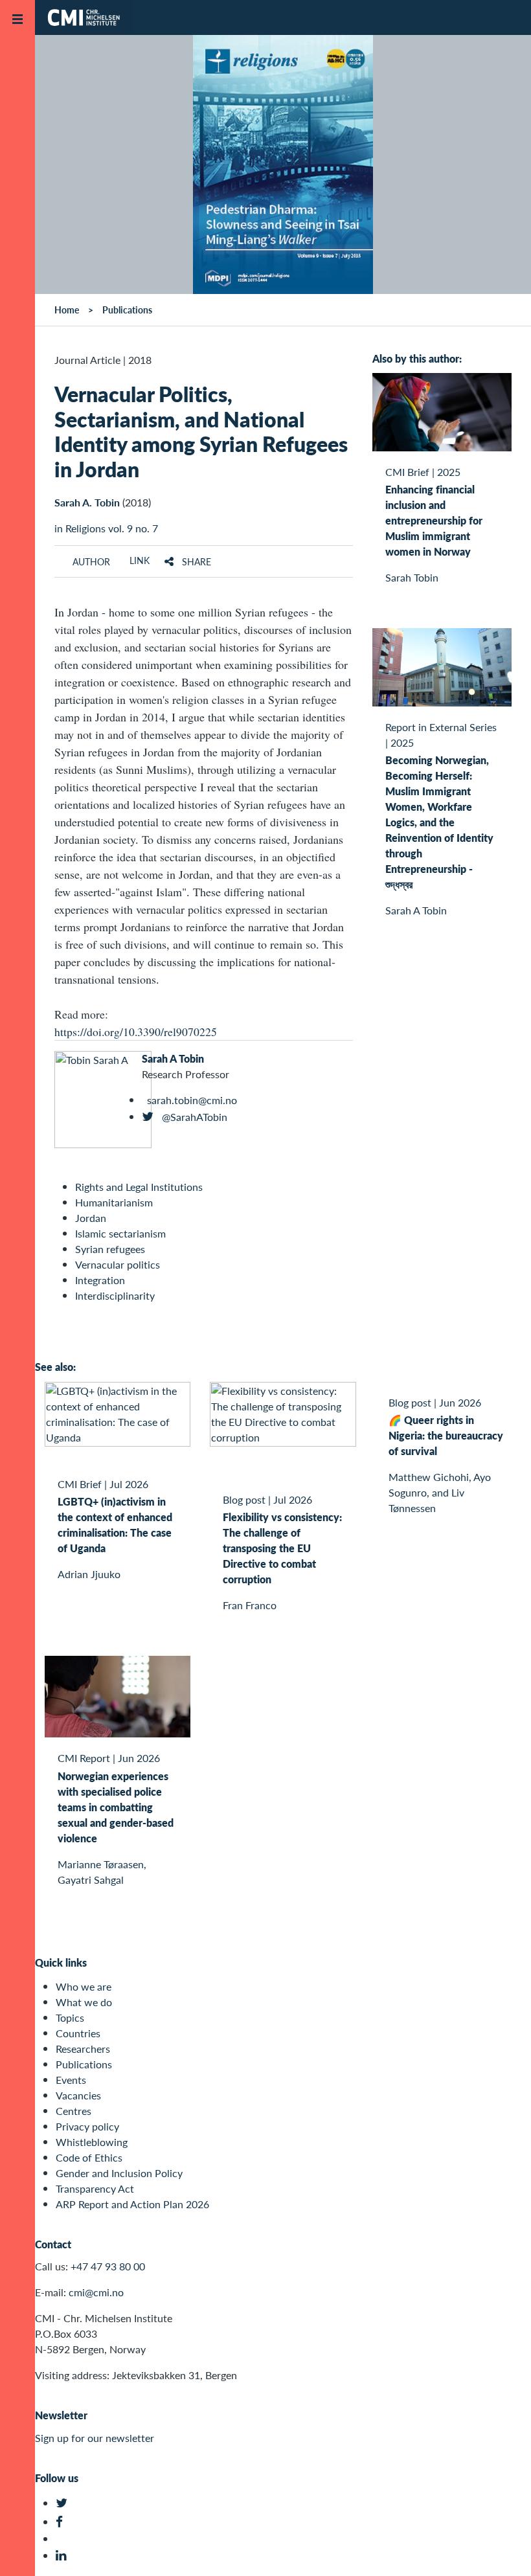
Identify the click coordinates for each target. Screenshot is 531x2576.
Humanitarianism (114, 1202)
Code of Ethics (89, 2157)
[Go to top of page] (502, 2549)
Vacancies (78, 2095)
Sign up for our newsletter (95, 2438)
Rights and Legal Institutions (139, 1187)
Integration (100, 1280)
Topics (70, 2017)
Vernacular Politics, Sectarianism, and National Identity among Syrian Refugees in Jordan (201, 431)
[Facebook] (63, 2522)
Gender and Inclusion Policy (119, 2173)
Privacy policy (87, 2126)
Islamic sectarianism (120, 1233)
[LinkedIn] (63, 2556)
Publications (84, 2064)
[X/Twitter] (63, 2503)
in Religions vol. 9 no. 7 (106, 528)
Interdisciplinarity (115, 1295)
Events (71, 2080)
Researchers (83, 2049)
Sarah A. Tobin (87, 502)
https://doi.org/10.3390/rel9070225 (136, 1032)
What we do (84, 2002)
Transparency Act (95, 2188)
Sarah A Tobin (173, 1058)
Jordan (91, 1218)
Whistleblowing (92, 2142)
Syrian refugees (110, 1249)
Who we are (84, 1986)
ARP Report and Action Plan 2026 (132, 2204)
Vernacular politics (118, 1264)
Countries (78, 2033)
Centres (73, 2111)
